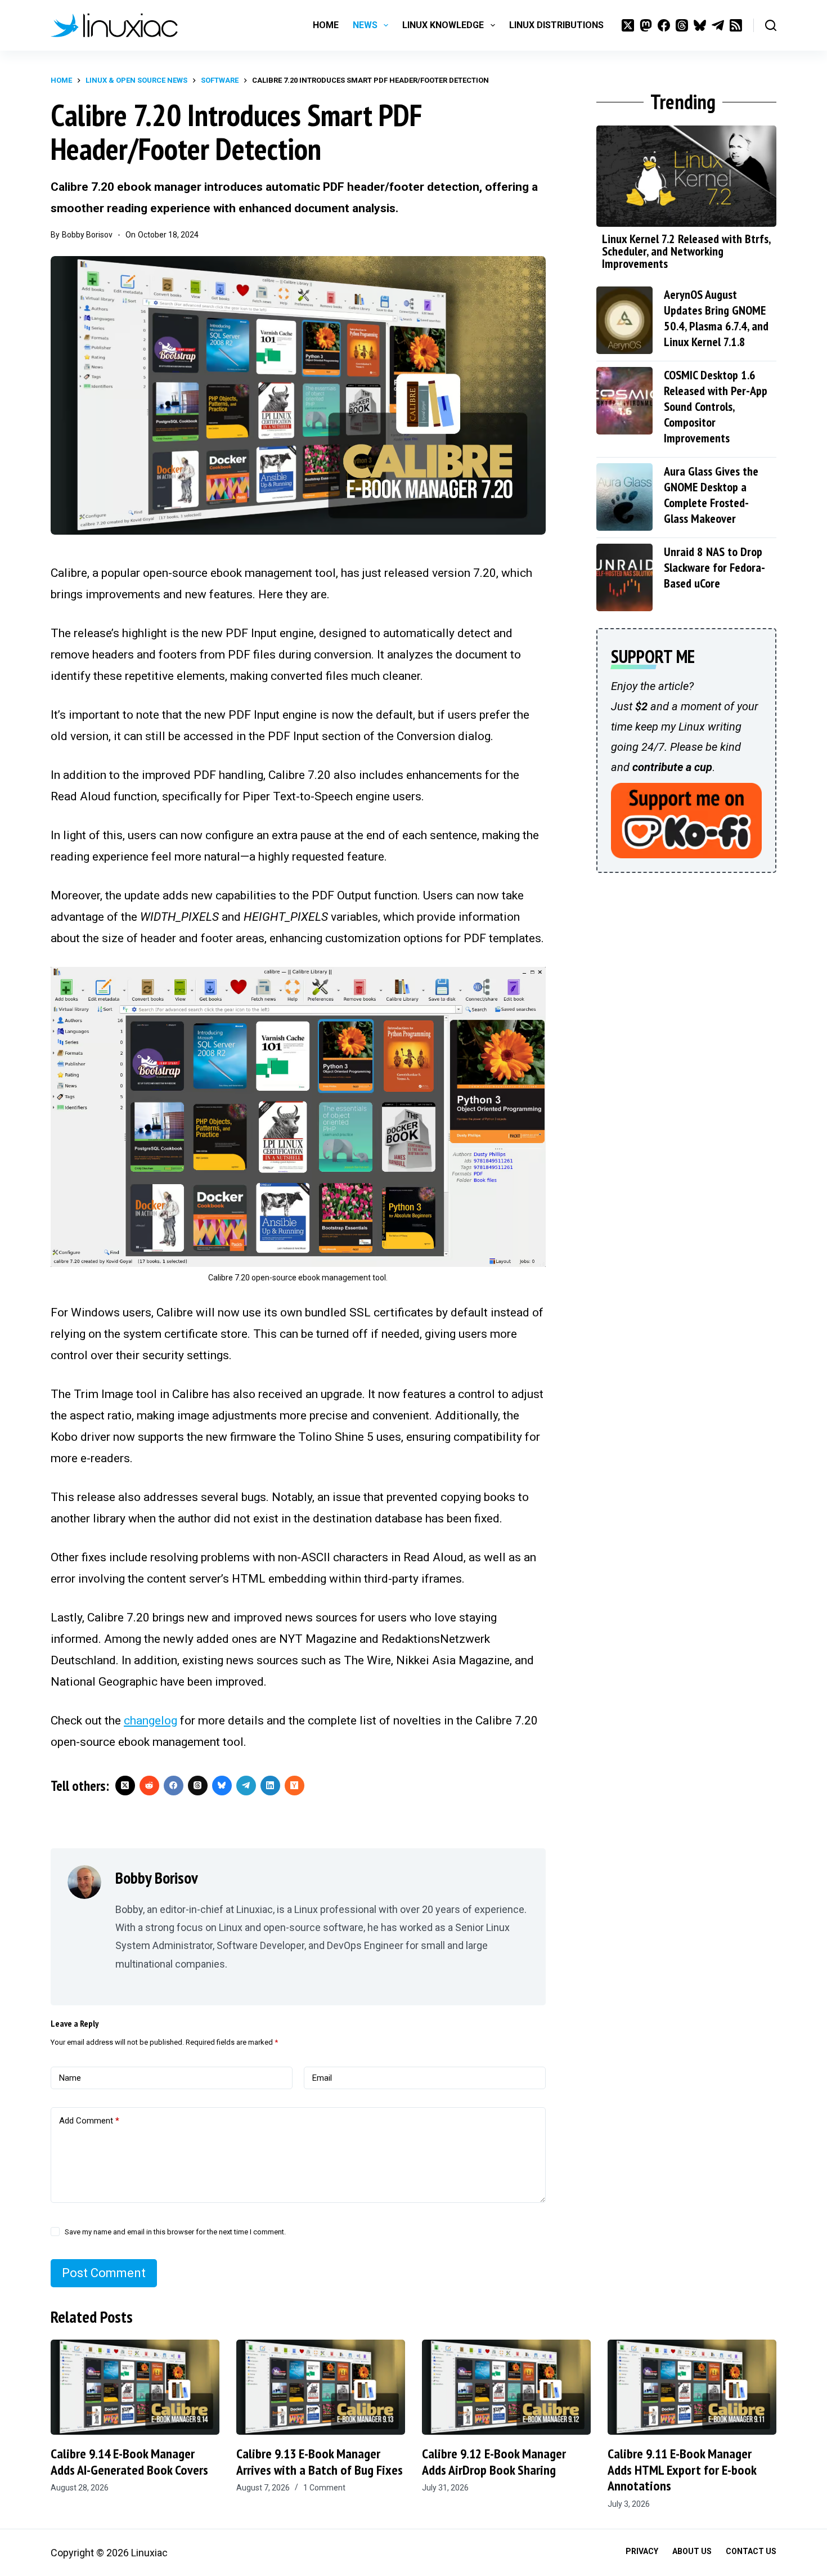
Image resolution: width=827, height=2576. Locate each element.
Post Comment (104, 2273)
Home (326, 25)
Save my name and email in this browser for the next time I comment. (175, 2232)
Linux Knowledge (443, 25)
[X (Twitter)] (628, 25)
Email (322, 2078)
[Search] (771, 25)
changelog (150, 1721)
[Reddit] (149, 1786)
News (365, 25)
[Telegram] (718, 25)
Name (70, 2078)
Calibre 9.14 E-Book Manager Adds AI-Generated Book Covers (129, 2462)
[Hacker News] (295, 1786)
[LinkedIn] (270, 1786)
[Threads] (682, 25)
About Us (692, 2551)
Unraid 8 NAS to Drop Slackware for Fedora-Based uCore (714, 567)
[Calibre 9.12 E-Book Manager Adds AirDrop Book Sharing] (506, 2387)
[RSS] (736, 25)
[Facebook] (664, 25)
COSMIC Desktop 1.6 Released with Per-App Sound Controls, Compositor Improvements (716, 406)
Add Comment (89, 2121)
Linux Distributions (556, 25)
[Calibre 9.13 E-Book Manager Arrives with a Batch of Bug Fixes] (321, 2387)
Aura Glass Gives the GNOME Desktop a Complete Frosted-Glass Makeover (711, 495)
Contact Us (751, 2551)
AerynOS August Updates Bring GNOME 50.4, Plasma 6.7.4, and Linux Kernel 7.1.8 (716, 318)
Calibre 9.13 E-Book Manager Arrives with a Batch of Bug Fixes (320, 2462)
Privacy (642, 2551)
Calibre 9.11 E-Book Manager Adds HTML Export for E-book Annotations (682, 2470)
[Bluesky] (700, 25)
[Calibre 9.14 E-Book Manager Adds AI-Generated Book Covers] (135, 2387)
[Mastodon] (646, 25)
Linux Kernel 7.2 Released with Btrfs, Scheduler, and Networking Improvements (686, 251)
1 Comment (324, 2488)
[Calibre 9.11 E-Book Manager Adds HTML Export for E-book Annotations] (692, 2387)
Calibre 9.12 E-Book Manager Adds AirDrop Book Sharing (494, 2462)
